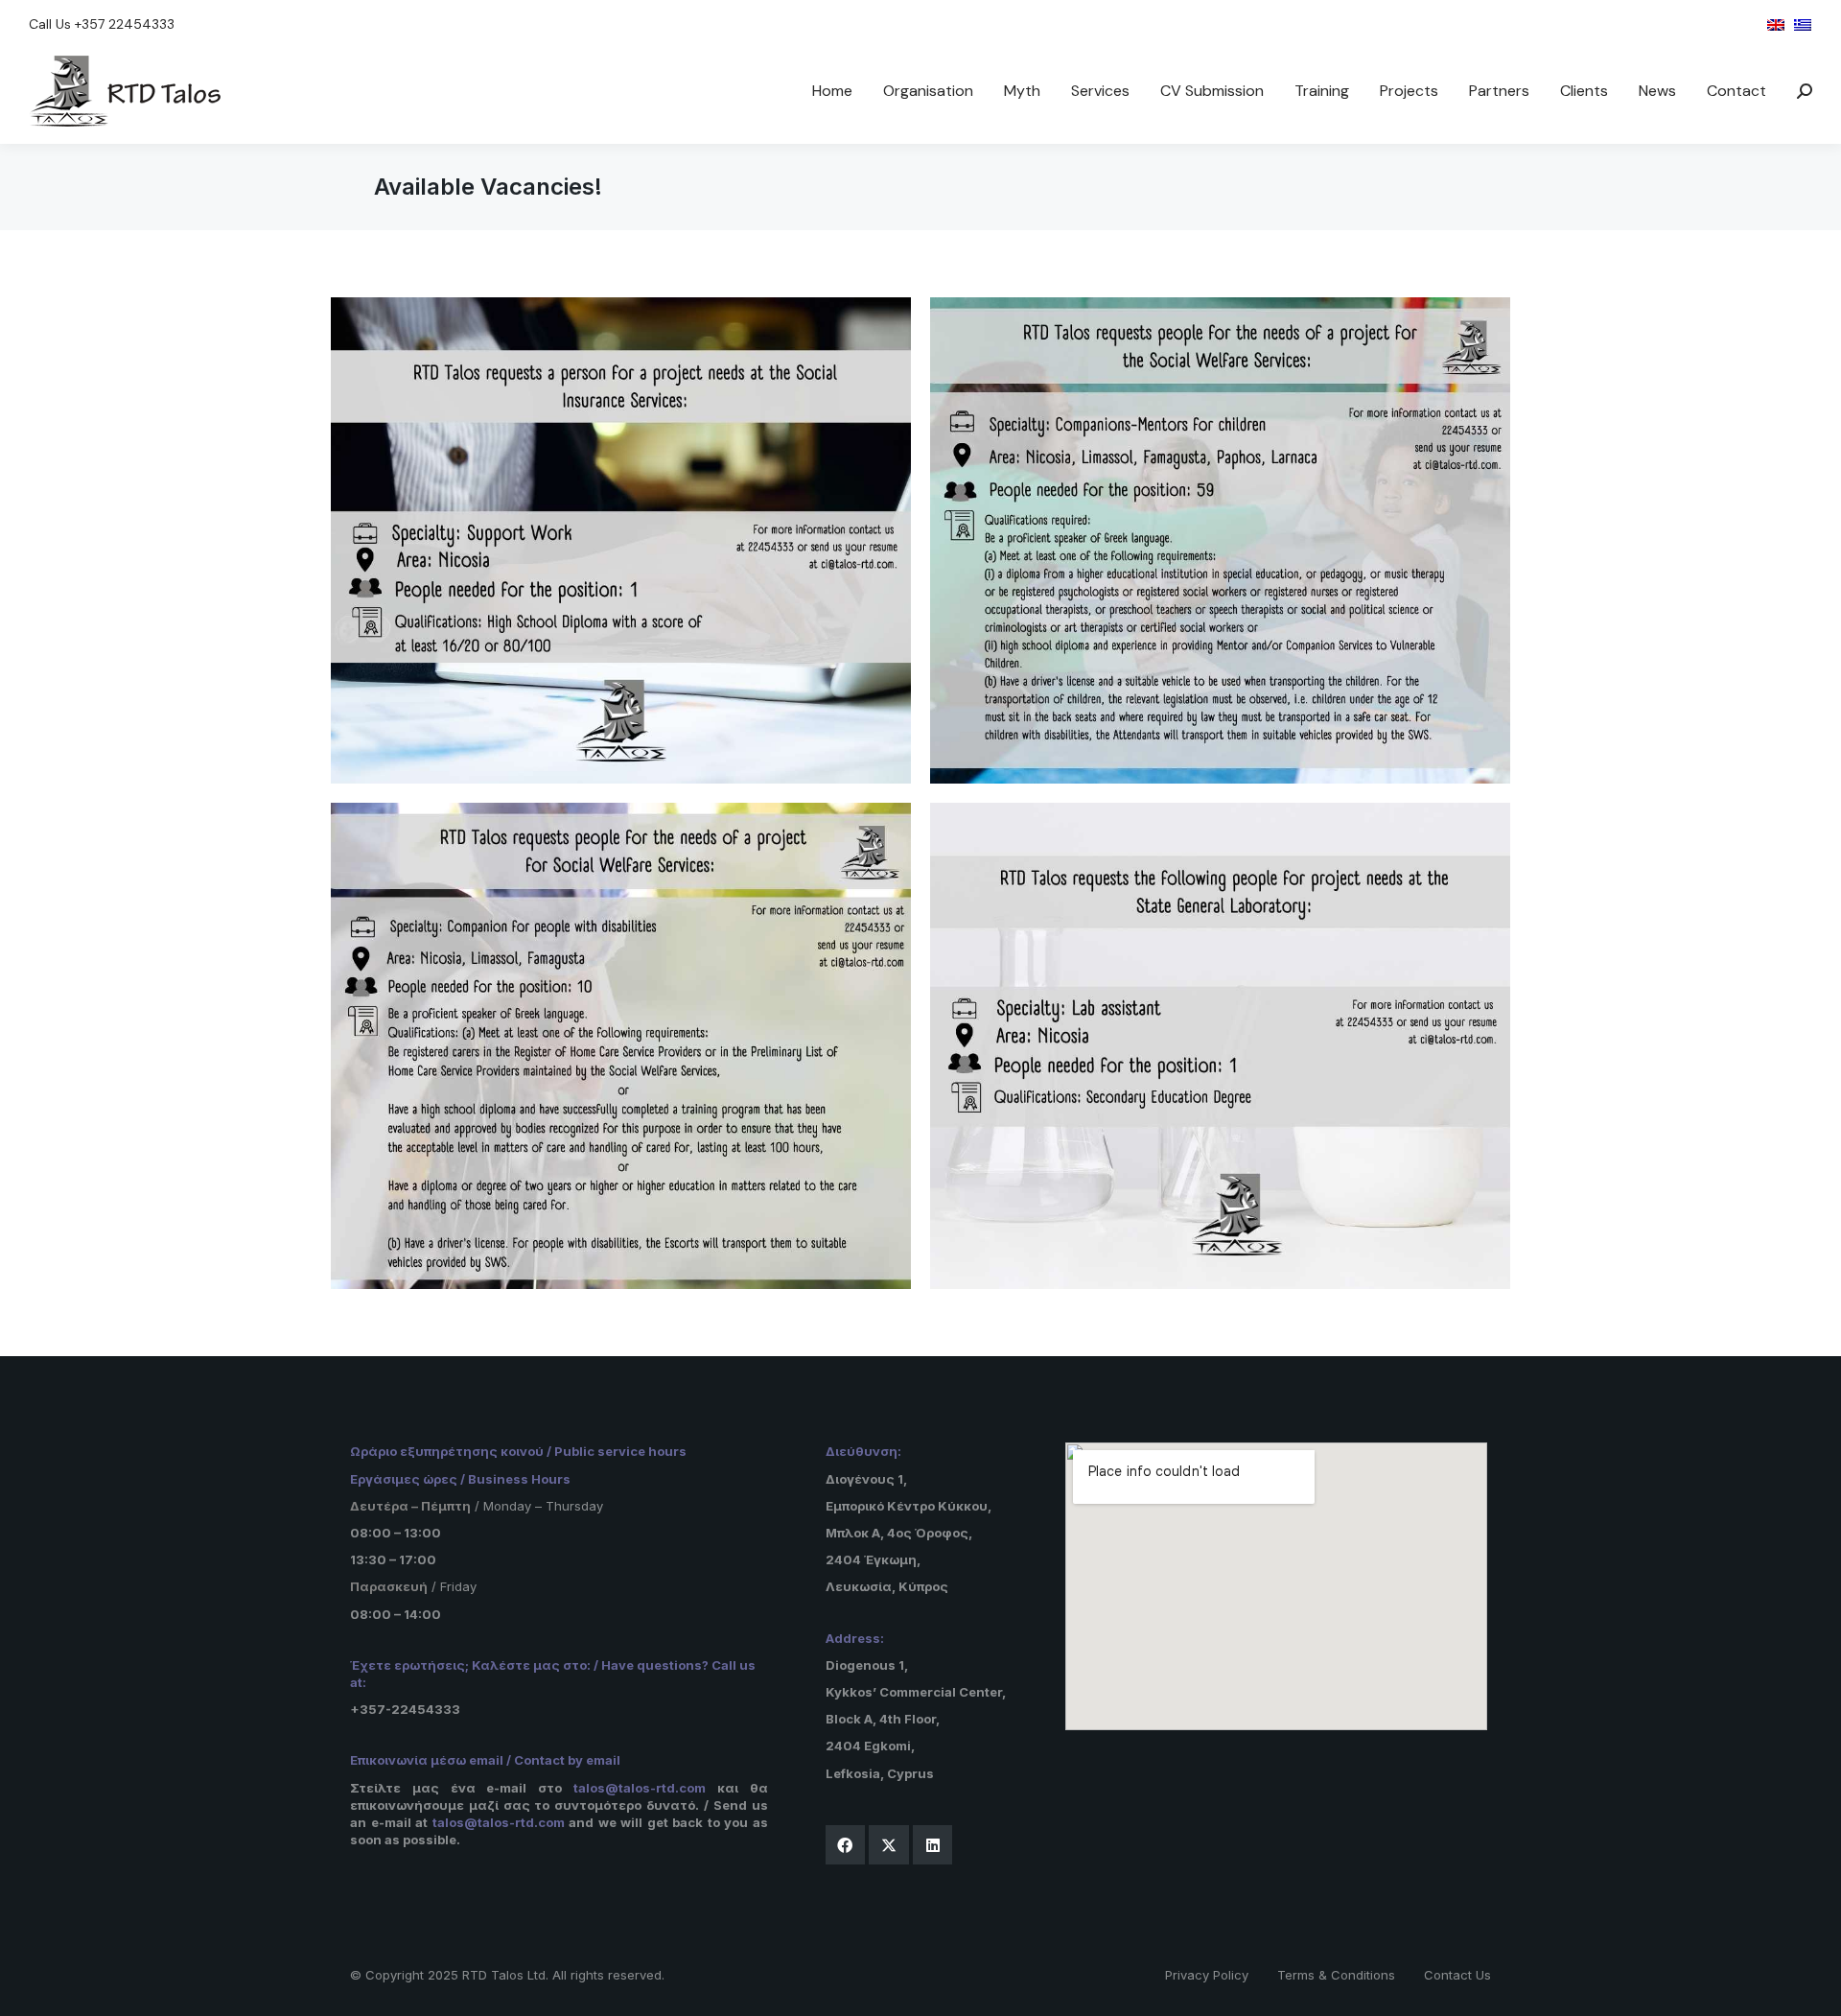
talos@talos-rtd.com (640, 1788)
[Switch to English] (1776, 24)
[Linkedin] (933, 1845)
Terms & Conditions (1336, 1975)
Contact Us (1457, 1975)
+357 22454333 (125, 24)
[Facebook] (846, 1845)
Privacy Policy (1207, 1975)
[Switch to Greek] (1803, 24)
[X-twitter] (889, 1845)
